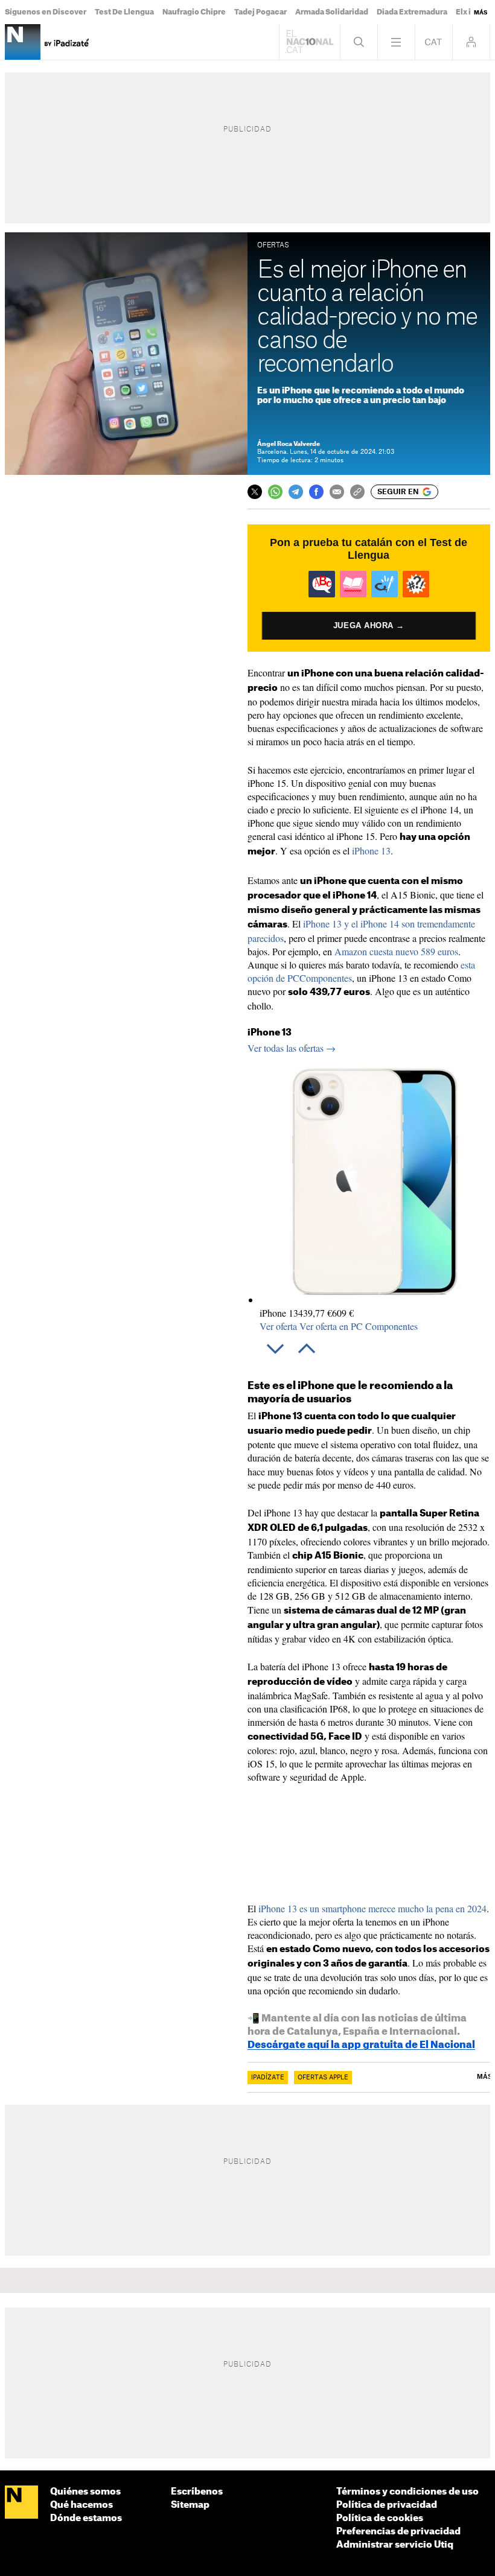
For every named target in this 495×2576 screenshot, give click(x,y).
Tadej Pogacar (260, 12)
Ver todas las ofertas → (292, 1048)
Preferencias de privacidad (398, 2532)
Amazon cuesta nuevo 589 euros (396, 951)
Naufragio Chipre (194, 12)
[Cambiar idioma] (434, 42)
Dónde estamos (86, 2518)
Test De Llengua (124, 12)
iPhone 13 (371, 851)
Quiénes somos (85, 2492)
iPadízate (268, 2078)
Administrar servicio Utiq (395, 2545)
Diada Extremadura (412, 12)
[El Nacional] (21, 2503)
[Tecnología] (23, 42)
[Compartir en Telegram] (296, 492)
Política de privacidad (387, 2505)
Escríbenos (197, 2492)
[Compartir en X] (255, 492)
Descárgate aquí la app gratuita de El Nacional (361, 2045)
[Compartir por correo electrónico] (337, 492)
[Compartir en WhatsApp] (275, 492)
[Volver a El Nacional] (310, 42)
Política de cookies (380, 2518)
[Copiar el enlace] (357, 492)
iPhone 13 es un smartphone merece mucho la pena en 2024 (372, 1908)
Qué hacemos (81, 2505)
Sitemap (190, 2505)
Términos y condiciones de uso (407, 2492)
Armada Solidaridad (332, 12)
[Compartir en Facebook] (316, 492)
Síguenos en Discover (46, 12)
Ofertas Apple (323, 2078)
